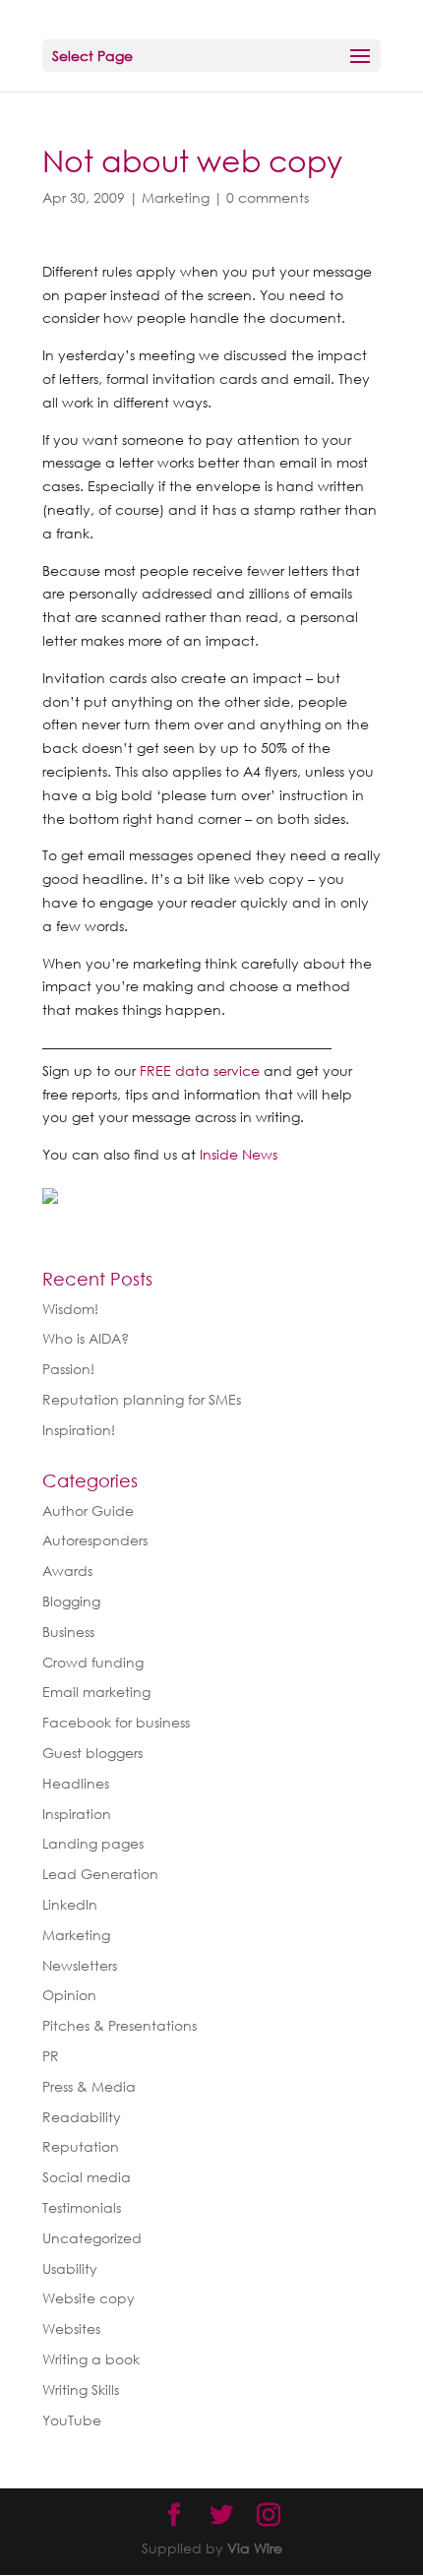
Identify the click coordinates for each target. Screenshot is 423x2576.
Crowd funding (93, 1662)
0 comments (268, 197)
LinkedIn (70, 1904)
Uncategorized (92, 2238)
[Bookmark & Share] (50, 1192)
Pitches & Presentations (120, 2025)
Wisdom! (70, 1309)
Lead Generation (100, 1874)
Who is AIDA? (86, 1338)
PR (51, 2056)
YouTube (72, 2420)
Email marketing (96, 1692)
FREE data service (200, 1070)
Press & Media (89, 2086)
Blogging (71, 1601)
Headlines (76, 1783)
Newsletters (80, 1965)
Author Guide (88, 1510)
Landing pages (93, 1843)
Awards (67, 1571)
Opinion (69, 1995)
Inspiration (77, 1814)
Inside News (239, 1154)
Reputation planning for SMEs (142, 1399)
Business (68, 1632)
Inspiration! (79, 1430)
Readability (82, 2117)
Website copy (89, 2298)
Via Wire (255, 2548)
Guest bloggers (92, 1753)
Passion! (68, 1369)
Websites (71, 2328)
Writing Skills (81, 2389)
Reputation (81, 2146)
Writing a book (91, 2359)
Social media (87, 2177)
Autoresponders (95, 1540)
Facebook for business (116, 1722)
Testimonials (82, 2207)
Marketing (176, 197)
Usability (70, 2268)
